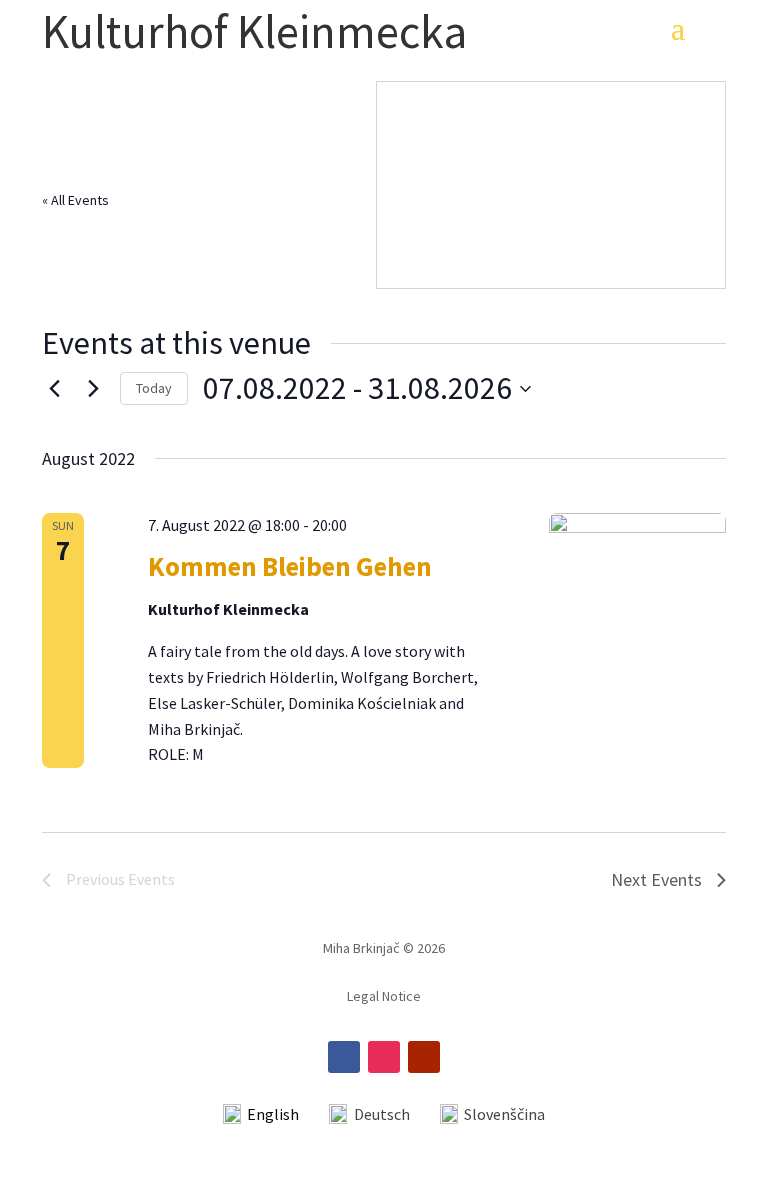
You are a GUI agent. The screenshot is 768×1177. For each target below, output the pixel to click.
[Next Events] (93, 389)
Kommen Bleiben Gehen (290, 566)
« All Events (75, 200)
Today (154, 388)
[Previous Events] (54, 389)
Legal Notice (384, 997)
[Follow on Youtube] (424, 1057)
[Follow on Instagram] (384, 1057)
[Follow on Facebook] (344, 1057)
